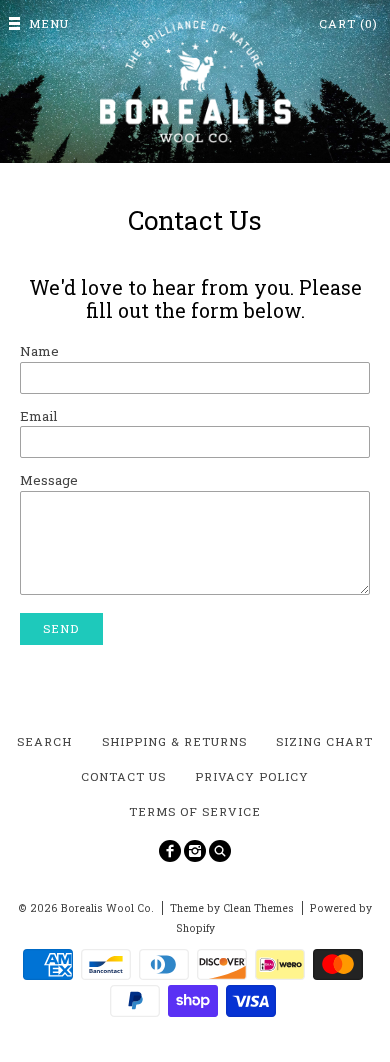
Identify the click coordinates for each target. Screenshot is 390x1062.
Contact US (123, 776)
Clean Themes (258, 908)
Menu (49, 23)
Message (49, 480)
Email (38, 416)
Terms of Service (195, 811)
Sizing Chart (324, 741)
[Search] (220, 851)
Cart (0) (348, 23)
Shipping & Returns (174, 741)
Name (39, 351)
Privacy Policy (252, 776)
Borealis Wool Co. (107, 908)
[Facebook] (170, 851)
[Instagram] (195, 851)
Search (44, 741)
